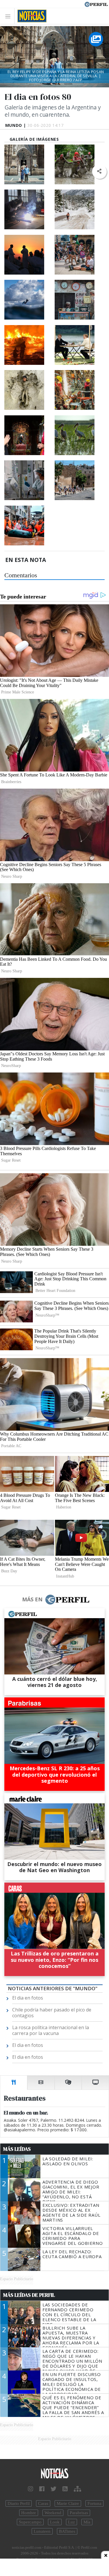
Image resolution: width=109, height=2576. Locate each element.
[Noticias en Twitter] (53, 2489)
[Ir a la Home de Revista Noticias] (30, 16)
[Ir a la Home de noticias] (54, 2474)
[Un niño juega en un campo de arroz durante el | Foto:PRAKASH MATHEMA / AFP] (29, 390)
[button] (99, 171)
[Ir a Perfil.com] (96, 4)
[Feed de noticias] (65, 2489)
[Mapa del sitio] (77, 2489)
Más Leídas (17, 2149)
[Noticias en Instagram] (31, 2489)
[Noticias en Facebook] (42, 2489)
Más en (32, 1599)
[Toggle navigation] (9, 16)
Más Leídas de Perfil (29, 2295)
